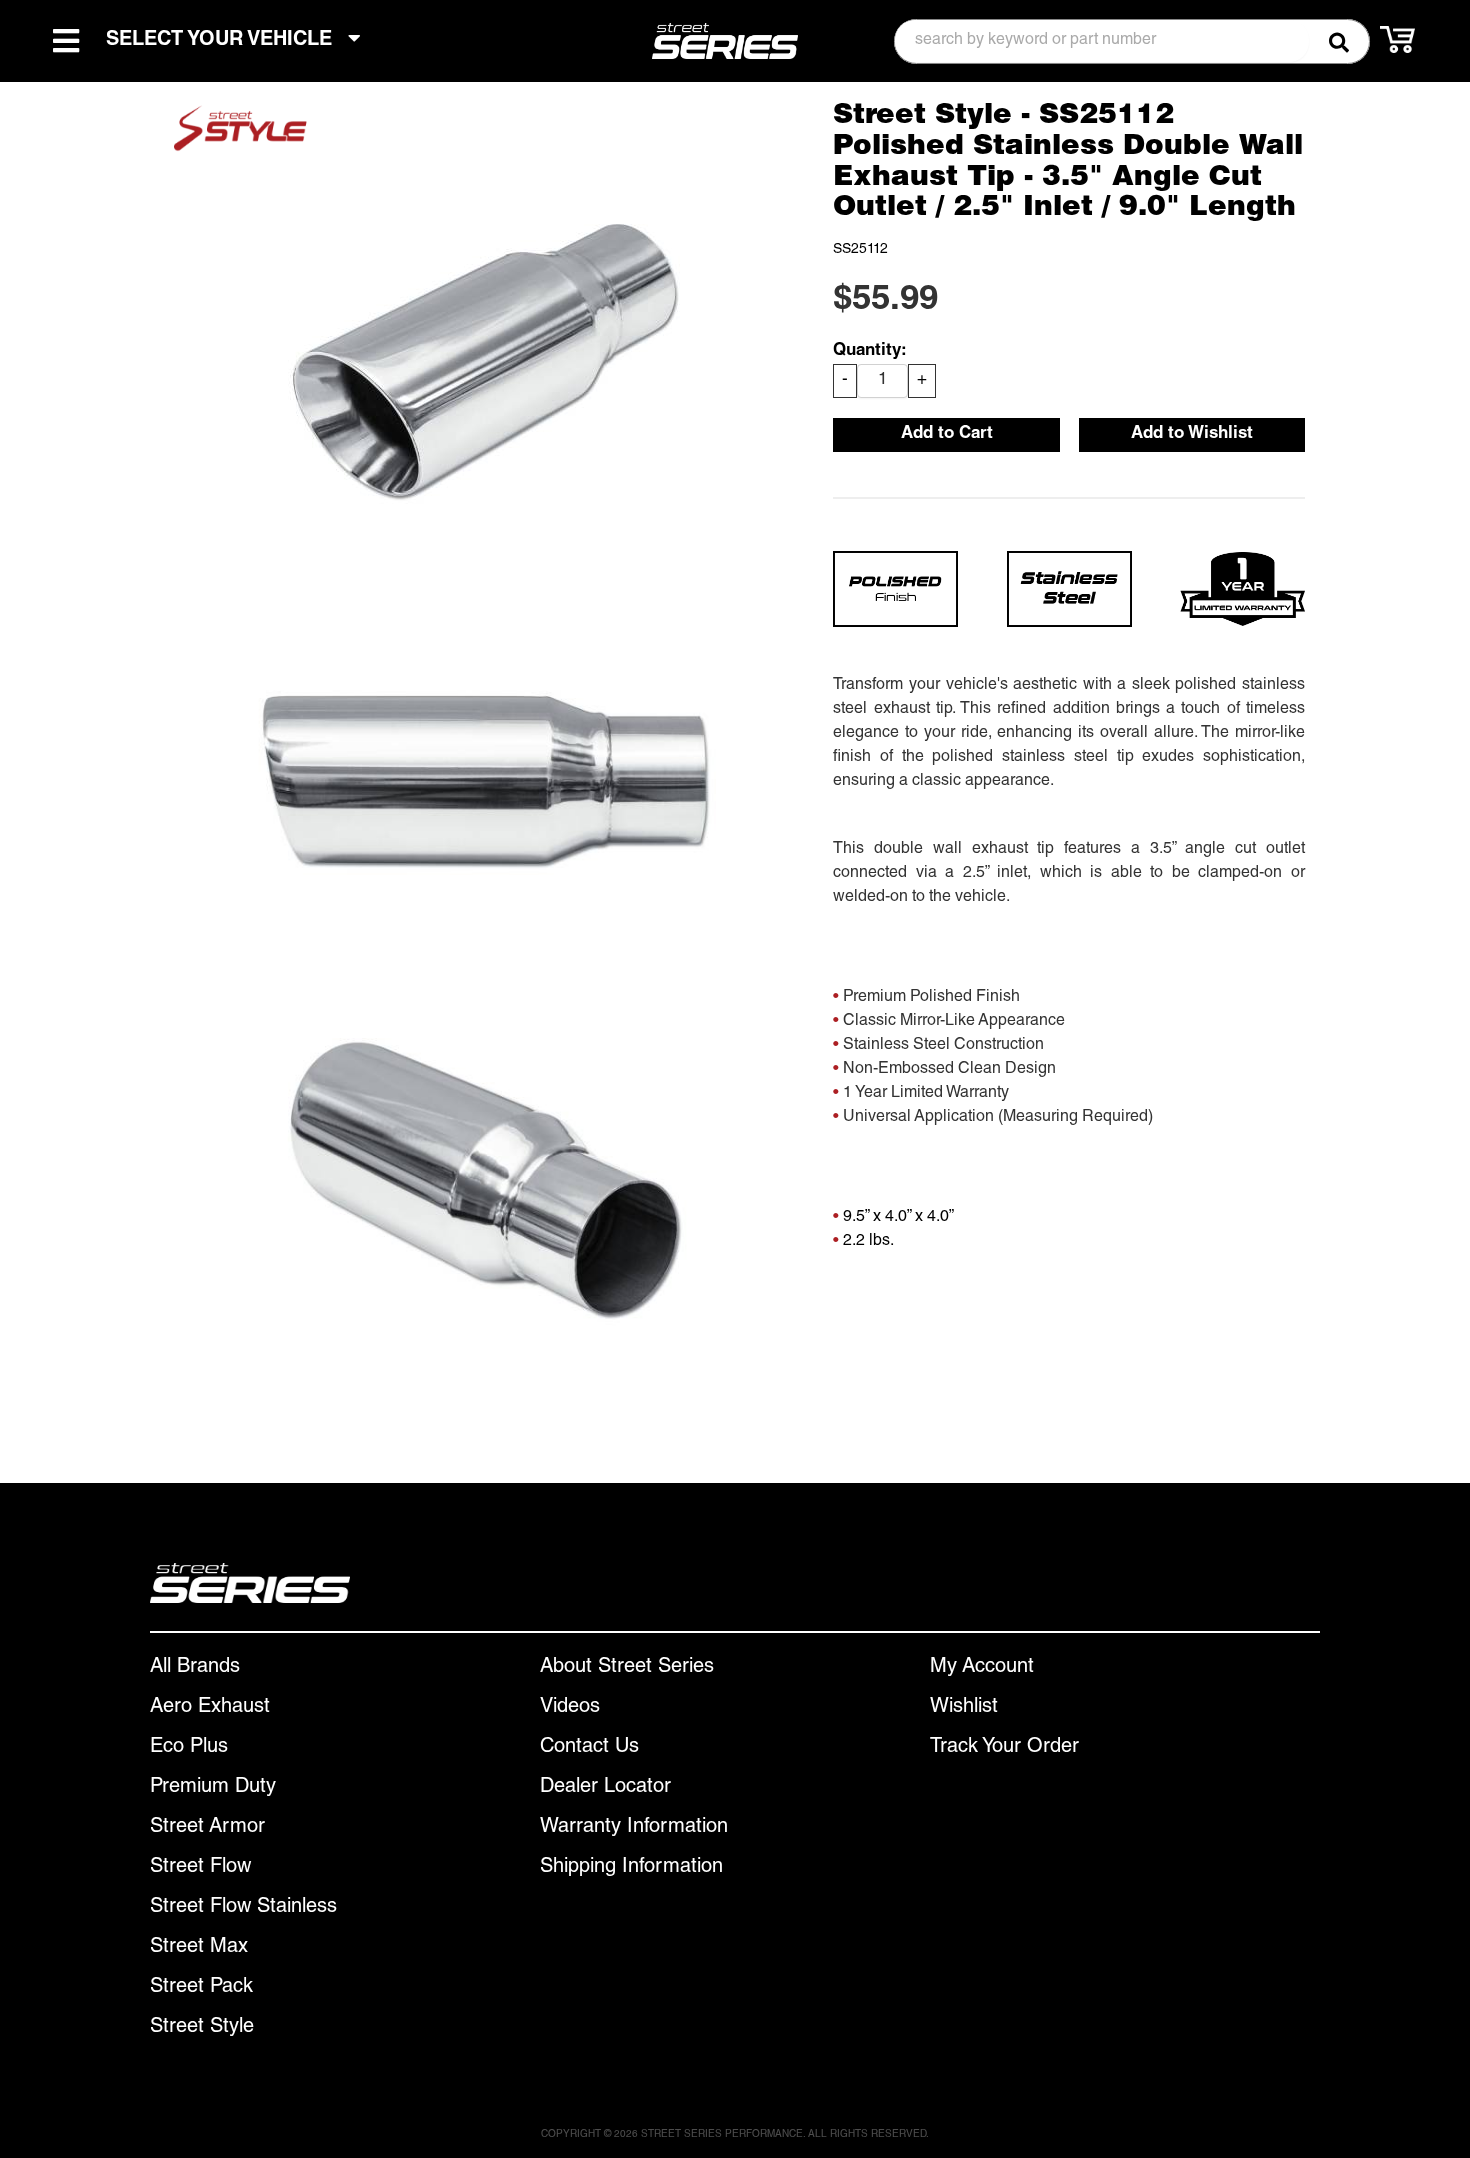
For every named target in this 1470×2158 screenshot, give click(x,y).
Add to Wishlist (1192, 434)
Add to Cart (947, 434)
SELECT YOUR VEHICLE (222, 41)
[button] (1132, 41)
